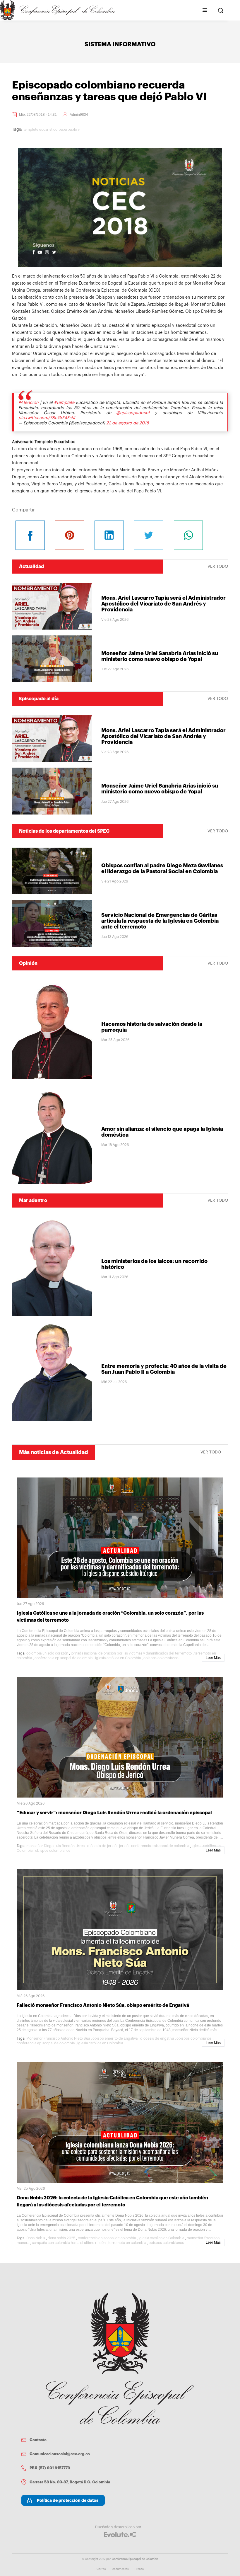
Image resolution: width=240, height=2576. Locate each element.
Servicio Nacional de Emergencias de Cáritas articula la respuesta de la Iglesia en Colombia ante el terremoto (160, 921)
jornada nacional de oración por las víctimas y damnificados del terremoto (131, 1653)
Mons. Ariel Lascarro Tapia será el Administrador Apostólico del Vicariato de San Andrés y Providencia (163, 604)
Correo (101, 2569)
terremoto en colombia (127, 2243)
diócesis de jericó (102, 1846)
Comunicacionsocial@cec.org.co (60, 2454)
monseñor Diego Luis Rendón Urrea (55, 1846)
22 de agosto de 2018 (128, 423)
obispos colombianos (161, 1658)
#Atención (29, 403)
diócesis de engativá (157, 2038)
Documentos (120, 2569)
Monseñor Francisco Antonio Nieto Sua (58, 2038)
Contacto (38, 2440)
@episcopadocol (133, 413)
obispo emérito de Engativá (115, 2038)
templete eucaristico (40, 130)
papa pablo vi (70, 130)
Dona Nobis (36, 2238)
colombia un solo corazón (47, 1653)
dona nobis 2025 (61, 2238)
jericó (124, 1846)
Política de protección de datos (68, 2500)
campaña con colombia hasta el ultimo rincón (69, 2243)
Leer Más (213, 1658)
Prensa (139, 2569)
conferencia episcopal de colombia (64, 1658)
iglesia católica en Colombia (118, 1658)
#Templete (64, 403)
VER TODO (218, 567)
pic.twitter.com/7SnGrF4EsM (47, 418)
